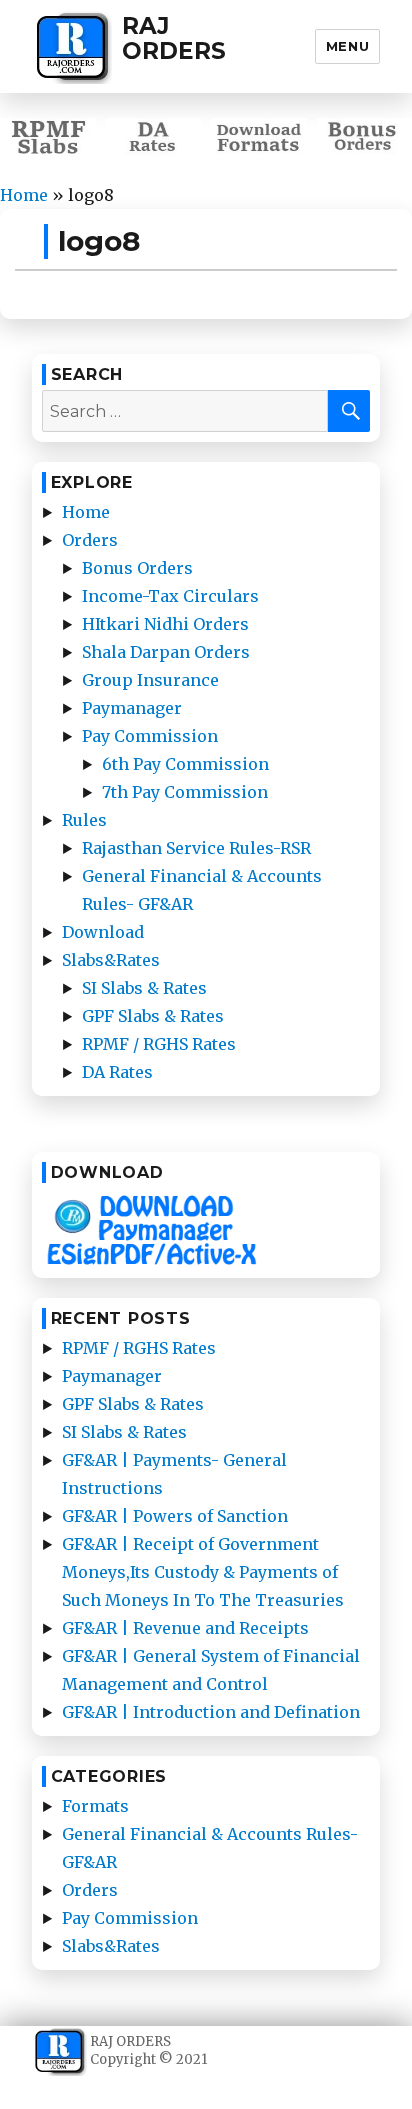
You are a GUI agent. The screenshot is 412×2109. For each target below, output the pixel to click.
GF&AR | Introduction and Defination (211, 1712)
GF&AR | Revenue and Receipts (185, 1628)
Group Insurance (150, 680)
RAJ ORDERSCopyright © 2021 (148, 2050)
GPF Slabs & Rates (153, 1016)
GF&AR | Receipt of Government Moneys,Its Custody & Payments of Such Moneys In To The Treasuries (203, 1572)
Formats (95, 1806)
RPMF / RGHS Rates (159, 1044)
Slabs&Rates (111, 960)
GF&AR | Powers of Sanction (175, 1516)
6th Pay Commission (185, 764)
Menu (347, 46)
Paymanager (132, 708)
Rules (84, 820)
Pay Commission (150, 736)
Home (24, 195)
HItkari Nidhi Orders (165, 624)
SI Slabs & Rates (144, 988)
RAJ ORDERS (174, 38)
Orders (90, 540)
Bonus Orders (137, 568)
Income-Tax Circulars (170, 596)
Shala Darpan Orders (166, 652)
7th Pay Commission (185, 792)
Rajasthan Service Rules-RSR (196, 848)
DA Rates (117, 1072)
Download (103, 932)
